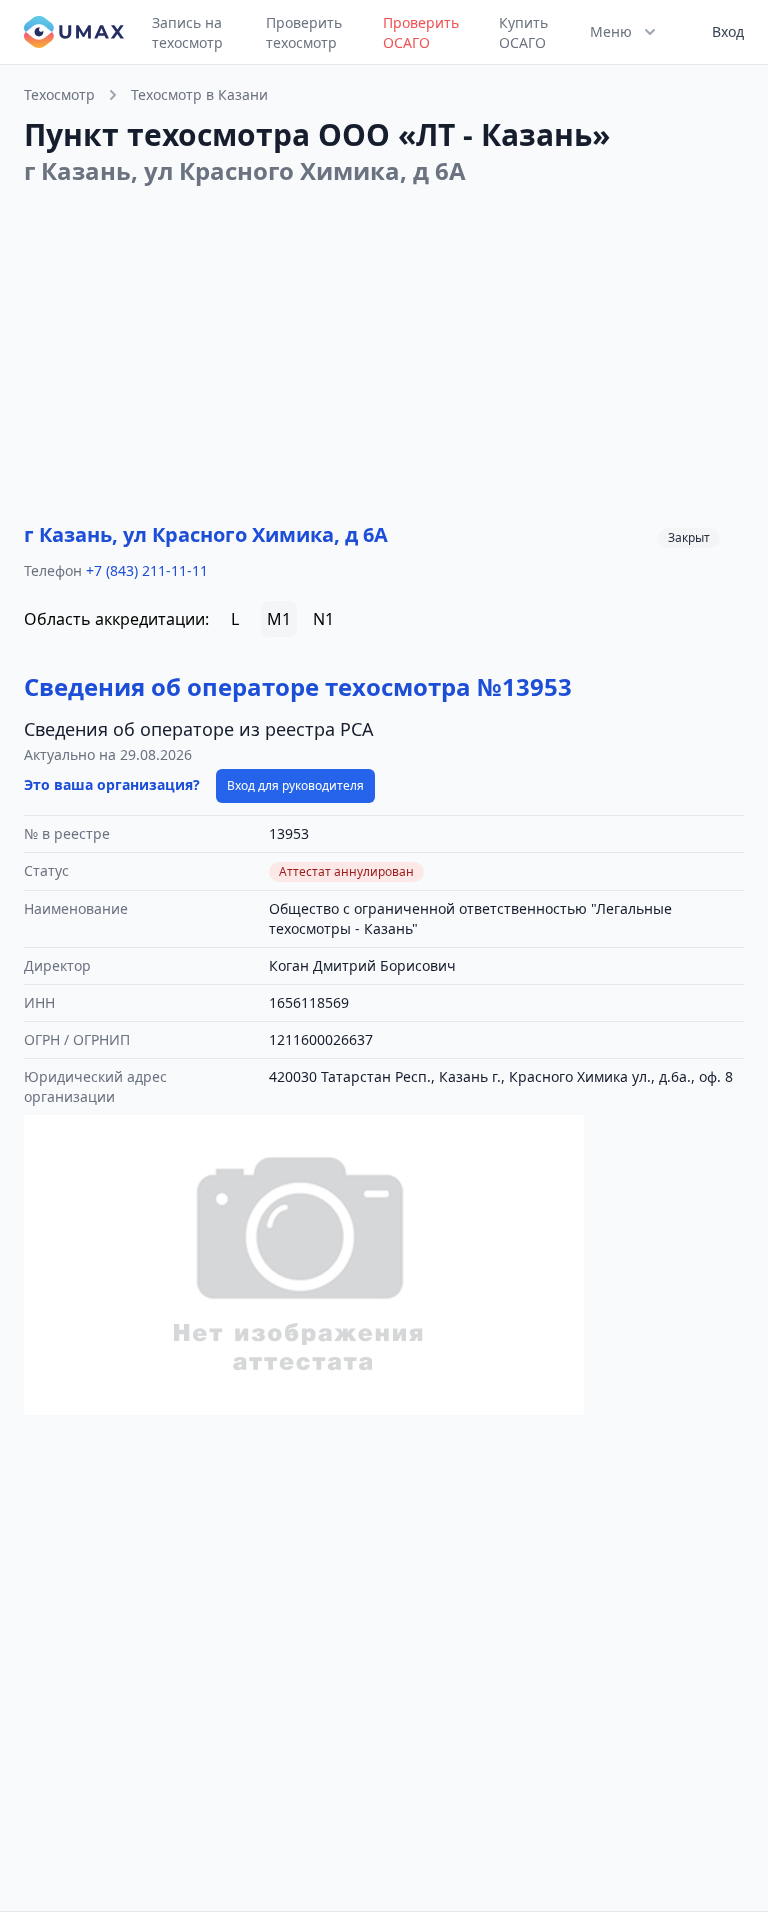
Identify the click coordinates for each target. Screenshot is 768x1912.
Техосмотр (59, 94)
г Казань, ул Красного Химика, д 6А (206, 534)
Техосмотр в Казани (199, 94)
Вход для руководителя (295, 785)
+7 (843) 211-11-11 (147, 570)
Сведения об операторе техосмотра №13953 (298, 686)
